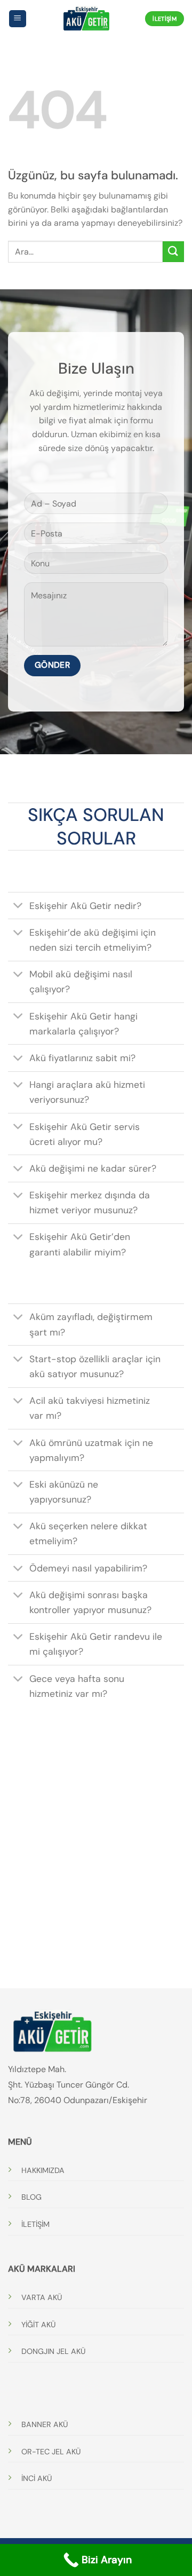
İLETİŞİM (35, 2224)
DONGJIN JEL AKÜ (53, 2351)
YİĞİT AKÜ (38, 2325)
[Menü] (18, 19)
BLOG (31, 2197)
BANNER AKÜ (45, 2424)
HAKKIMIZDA (43, 2170)
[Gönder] (173, 252)
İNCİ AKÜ (37, 2478)
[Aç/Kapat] (18, 907)
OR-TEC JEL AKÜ (51, 2452)
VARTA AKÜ (42, 2297)
